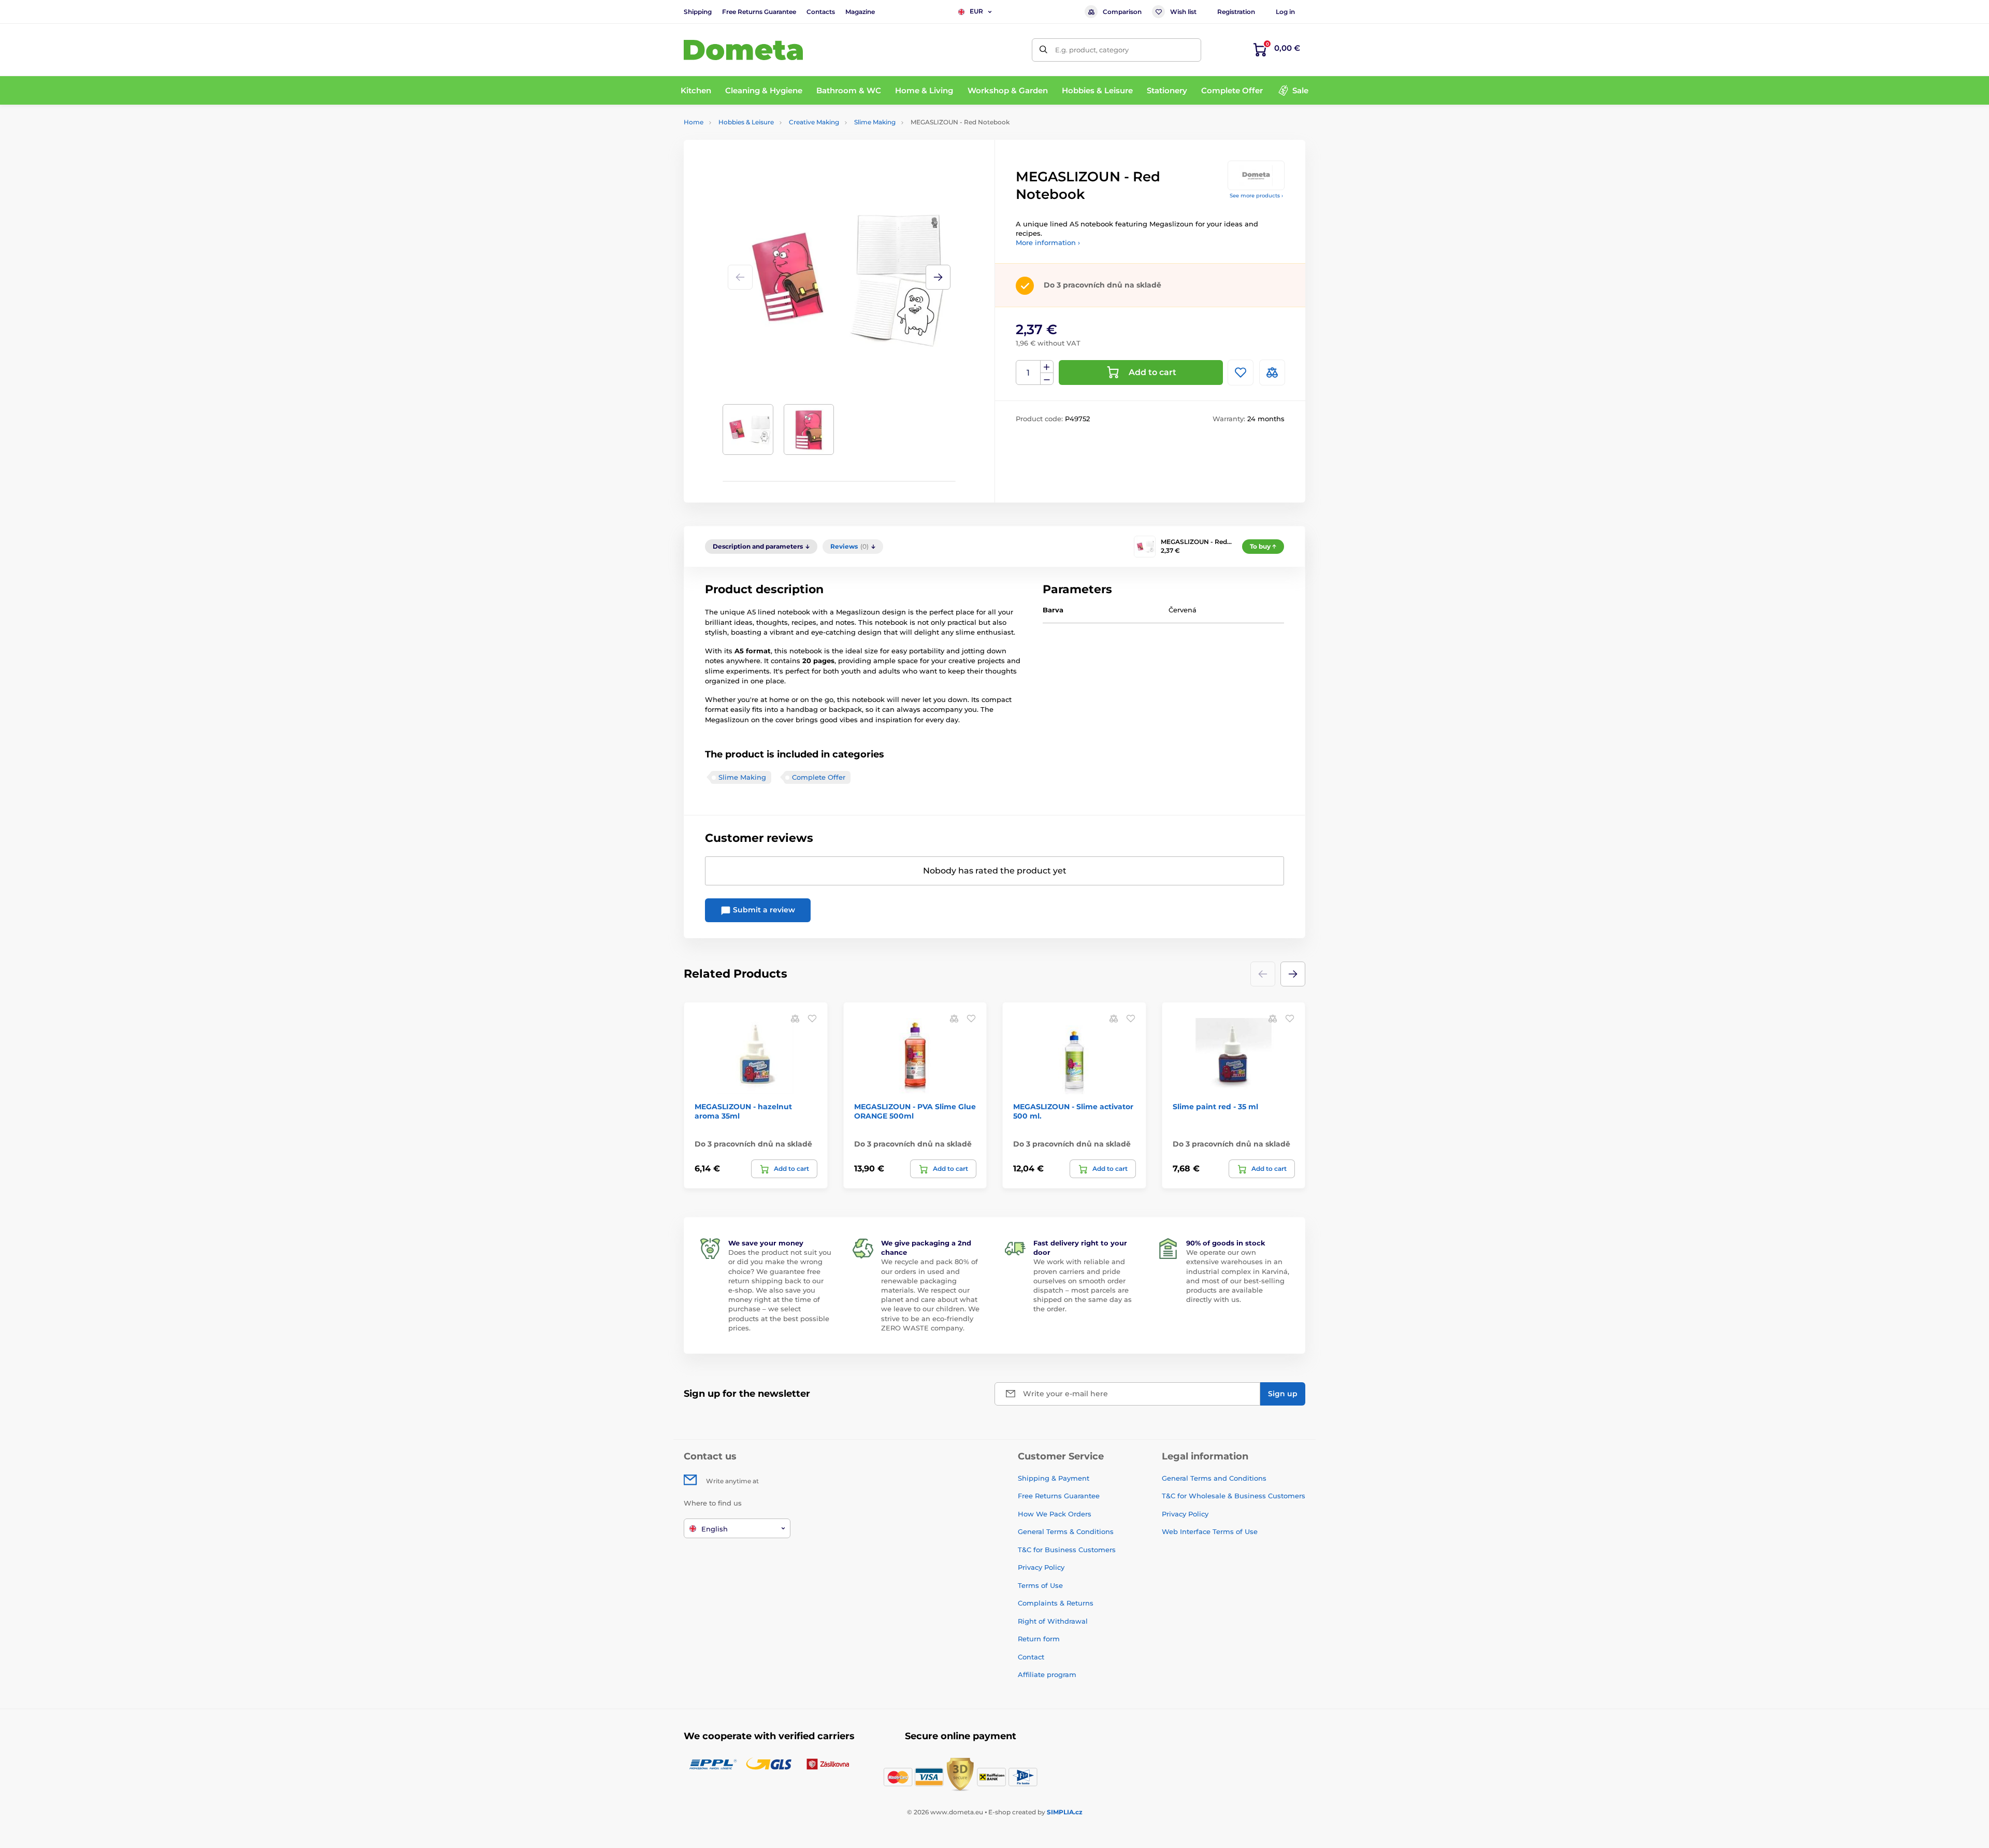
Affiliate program (1047, 1674)
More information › (1048, 242)
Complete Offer (819, 777)
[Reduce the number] (1047, 379)
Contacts (821, 12)
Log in (1285, 12)
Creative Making (814, 122)
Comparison (1122, 12)
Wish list (1183, 12)
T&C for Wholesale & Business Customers (1234, 1496)
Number (1028, 373)
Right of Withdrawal (1053, 1621)
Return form (1039, 1639)
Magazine (860, 12)
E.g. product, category (1092, 50)
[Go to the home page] (743, 50)
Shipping (698, 12)
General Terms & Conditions (1066, 1531)
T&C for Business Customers (1067, 1550)
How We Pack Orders (1055, 1514)
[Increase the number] (1047, 367)
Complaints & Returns (1056, 1603)
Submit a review (763, 910)
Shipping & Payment (1054, 1478)
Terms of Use (1040, 1585)
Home (694, 122)
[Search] (1043, 50)
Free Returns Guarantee (759, 12)
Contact (1031, 1657)
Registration (1236, 12)
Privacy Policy (1041, 1567)
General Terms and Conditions (1214, 1478)
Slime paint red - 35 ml (1215, 1107)
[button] (938, 277)
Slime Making (875, 122)
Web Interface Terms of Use (1210, 1531)
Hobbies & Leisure (746, 122)
